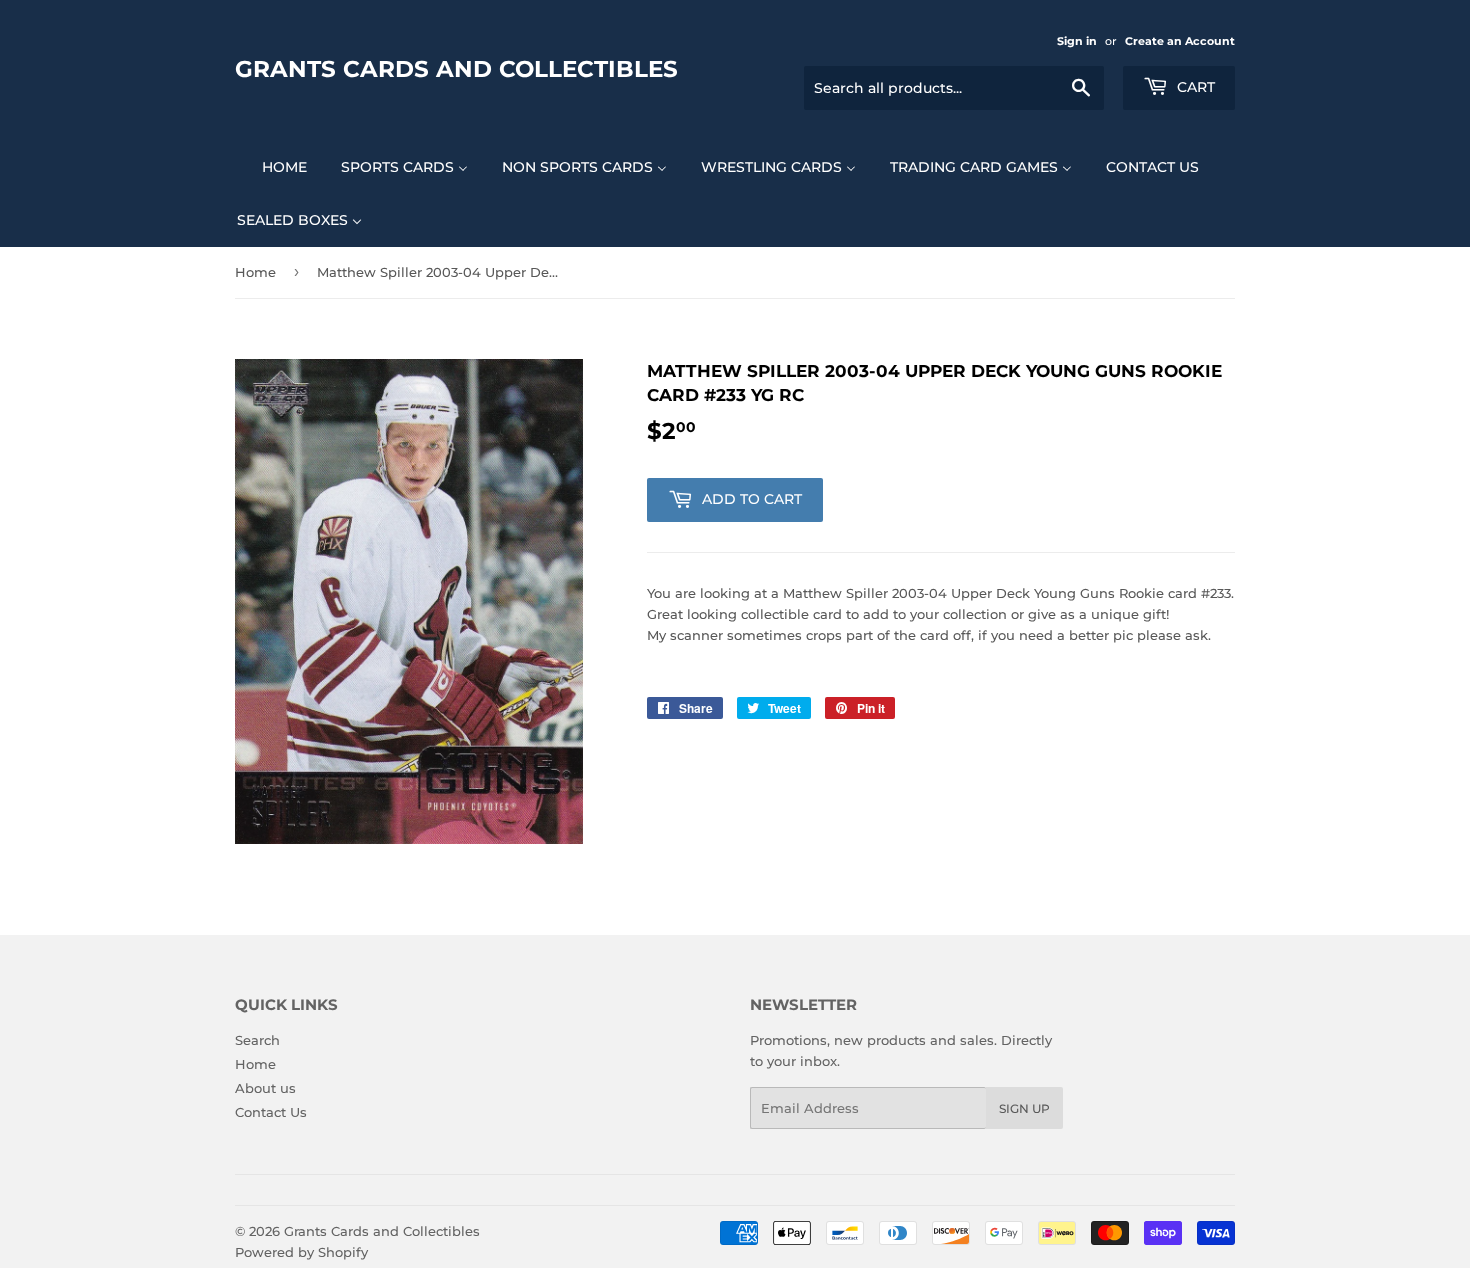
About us (265, 1088)
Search (257, 1040)
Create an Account (1180, 41)
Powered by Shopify (301, 1252)
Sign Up (1024, 1108)
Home (255, 272)
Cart (1194, 87)
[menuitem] (272, 166)
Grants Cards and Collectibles (456, 69)
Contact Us (271, 1112)
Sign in (1077, 41)
